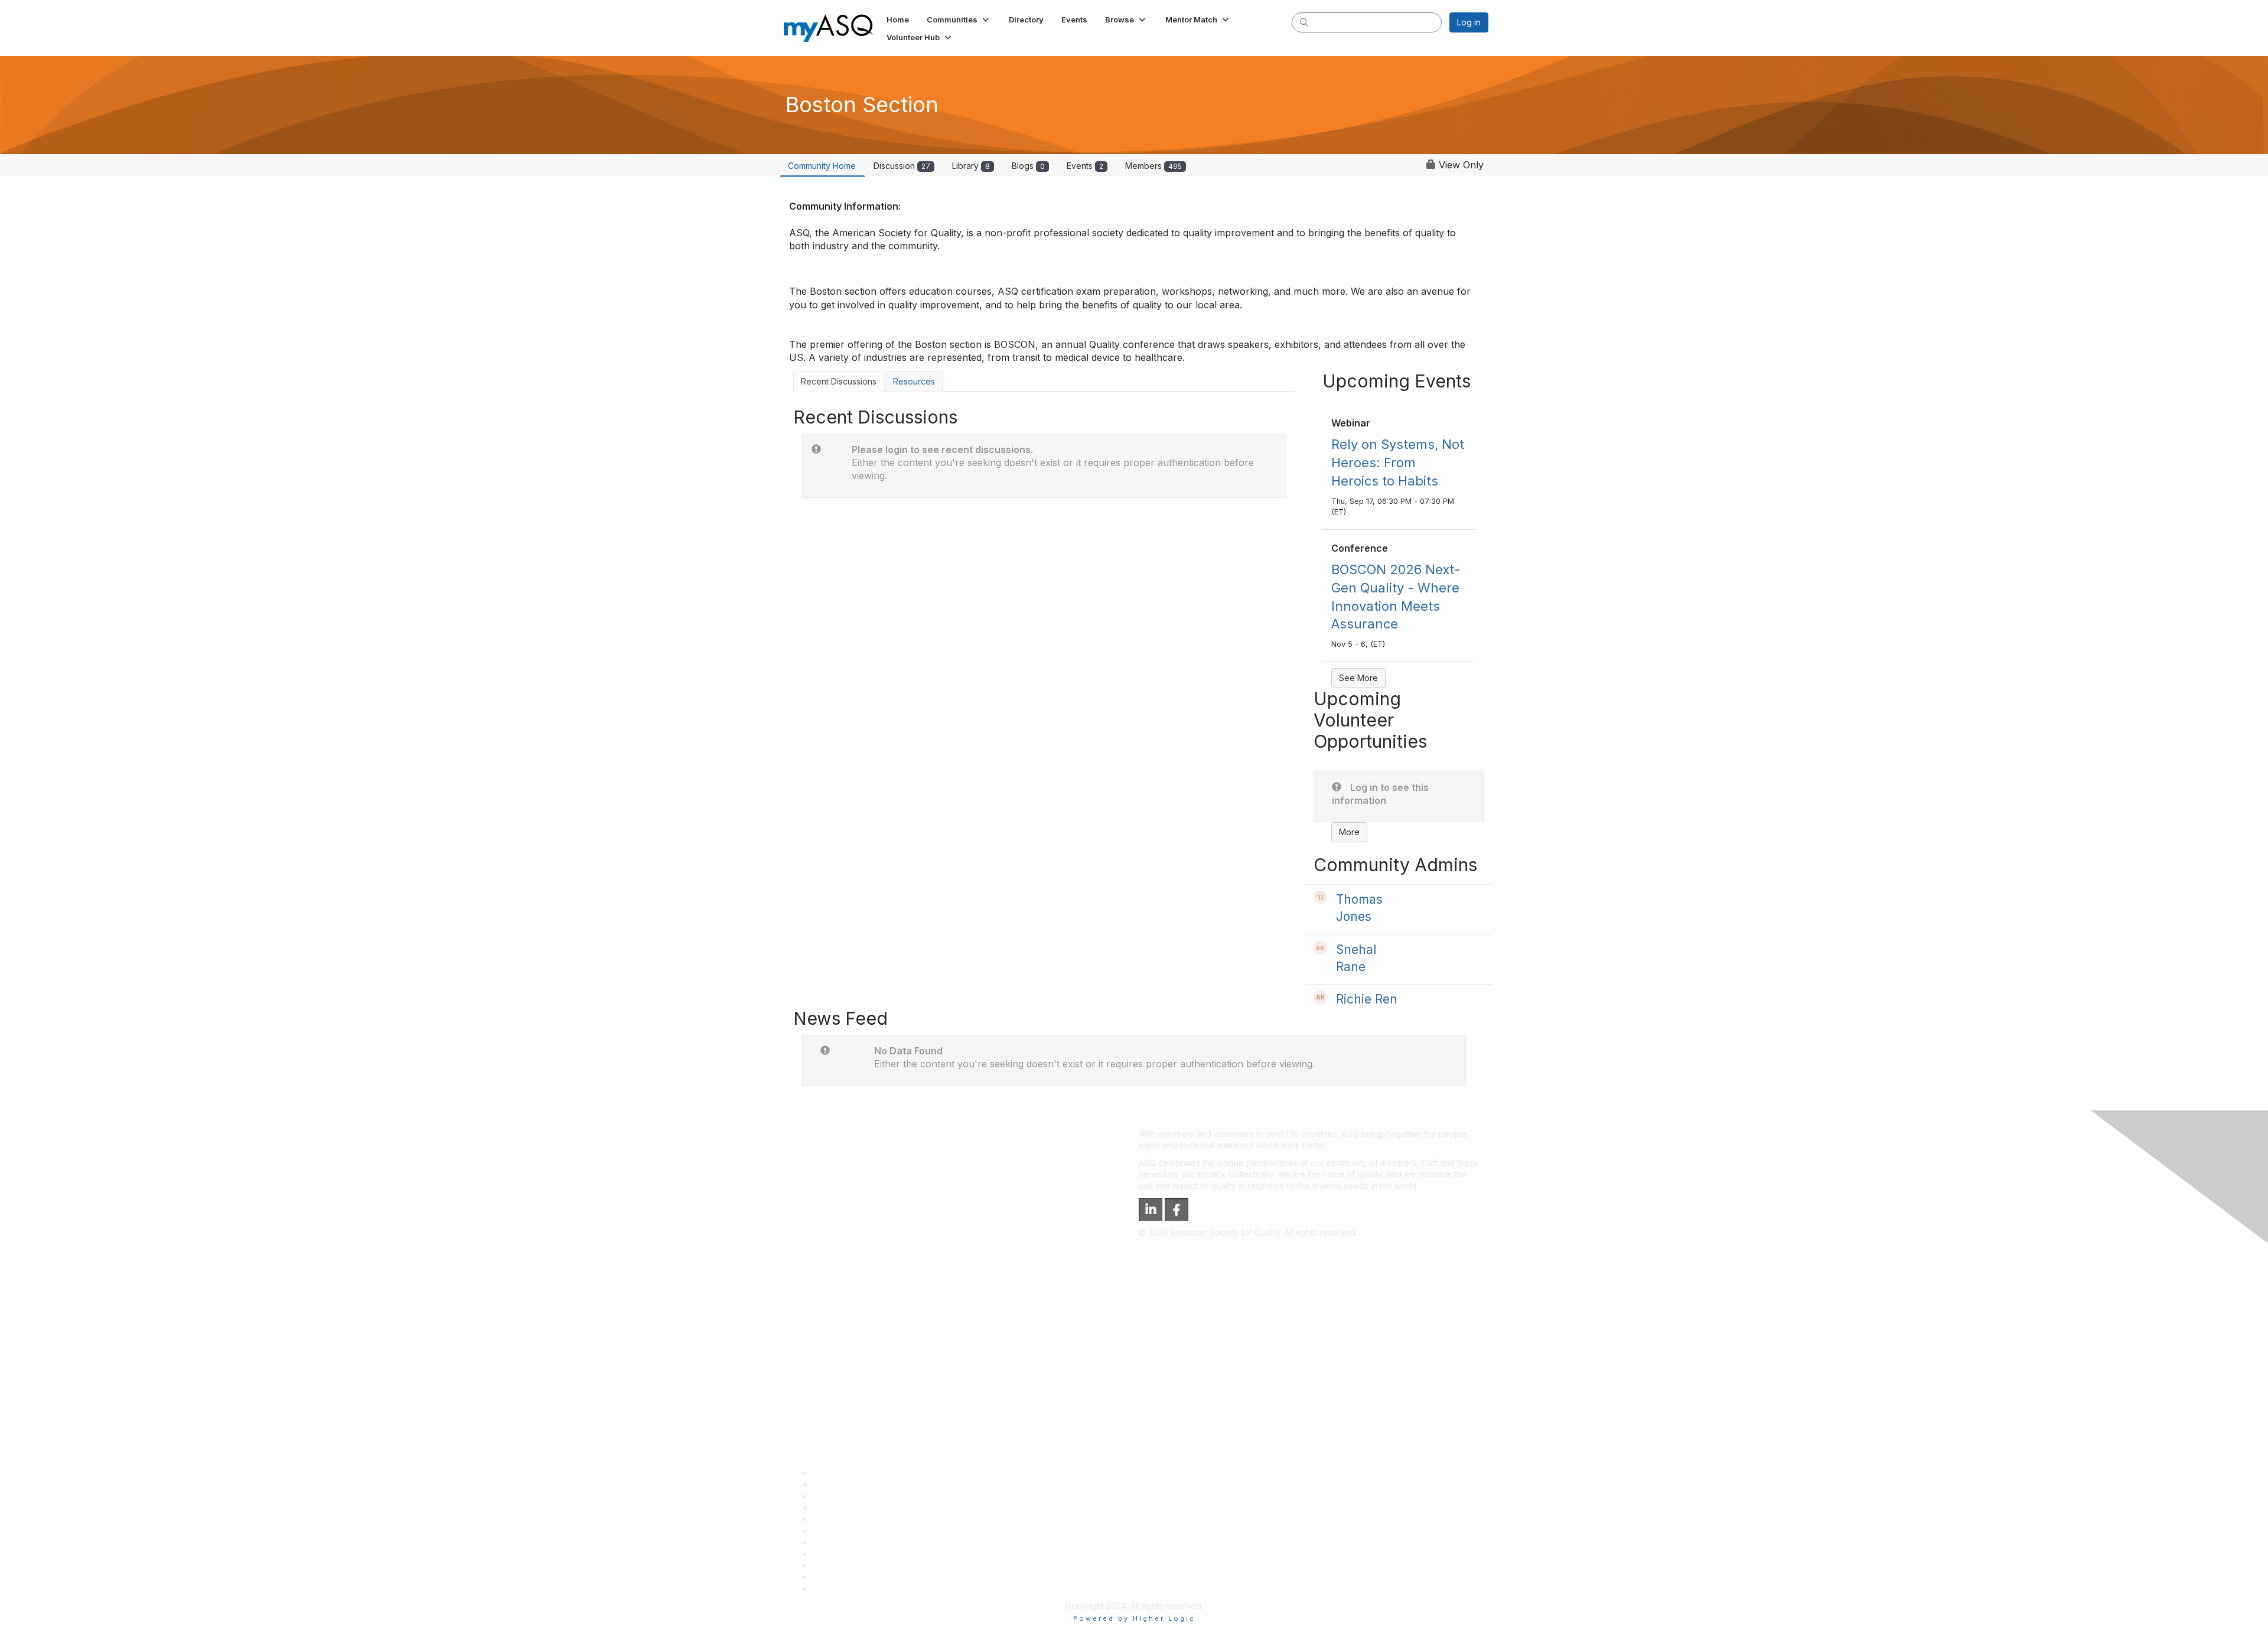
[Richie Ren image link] (1320, 997)
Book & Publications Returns (867, 1531)
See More (1358, 678)
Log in (1469, 22)
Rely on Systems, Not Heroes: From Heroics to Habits (1398, 462)
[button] (959, 19)
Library (971, 166)
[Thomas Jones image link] (1320, 898)
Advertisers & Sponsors (858, 1565)
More (1349, 832)
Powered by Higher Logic (1134, 1618)
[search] (1304, 22)
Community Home (822, 166)
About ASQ (834, 1473)
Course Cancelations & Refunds (874, 1554)
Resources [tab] (914, 381)
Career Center (841, 1496)
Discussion (902, 166)
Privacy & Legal (843, 1484)
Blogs (1028, 166)
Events (1085, 166)
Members (1153, 166)
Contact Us (834, 1542)
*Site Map (832, 1577)
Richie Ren (1367, 999)
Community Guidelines (856, 1519)
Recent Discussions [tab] (839, 381)
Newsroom (834, 1589)
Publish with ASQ (845, 1507)
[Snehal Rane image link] (1320, 948)
